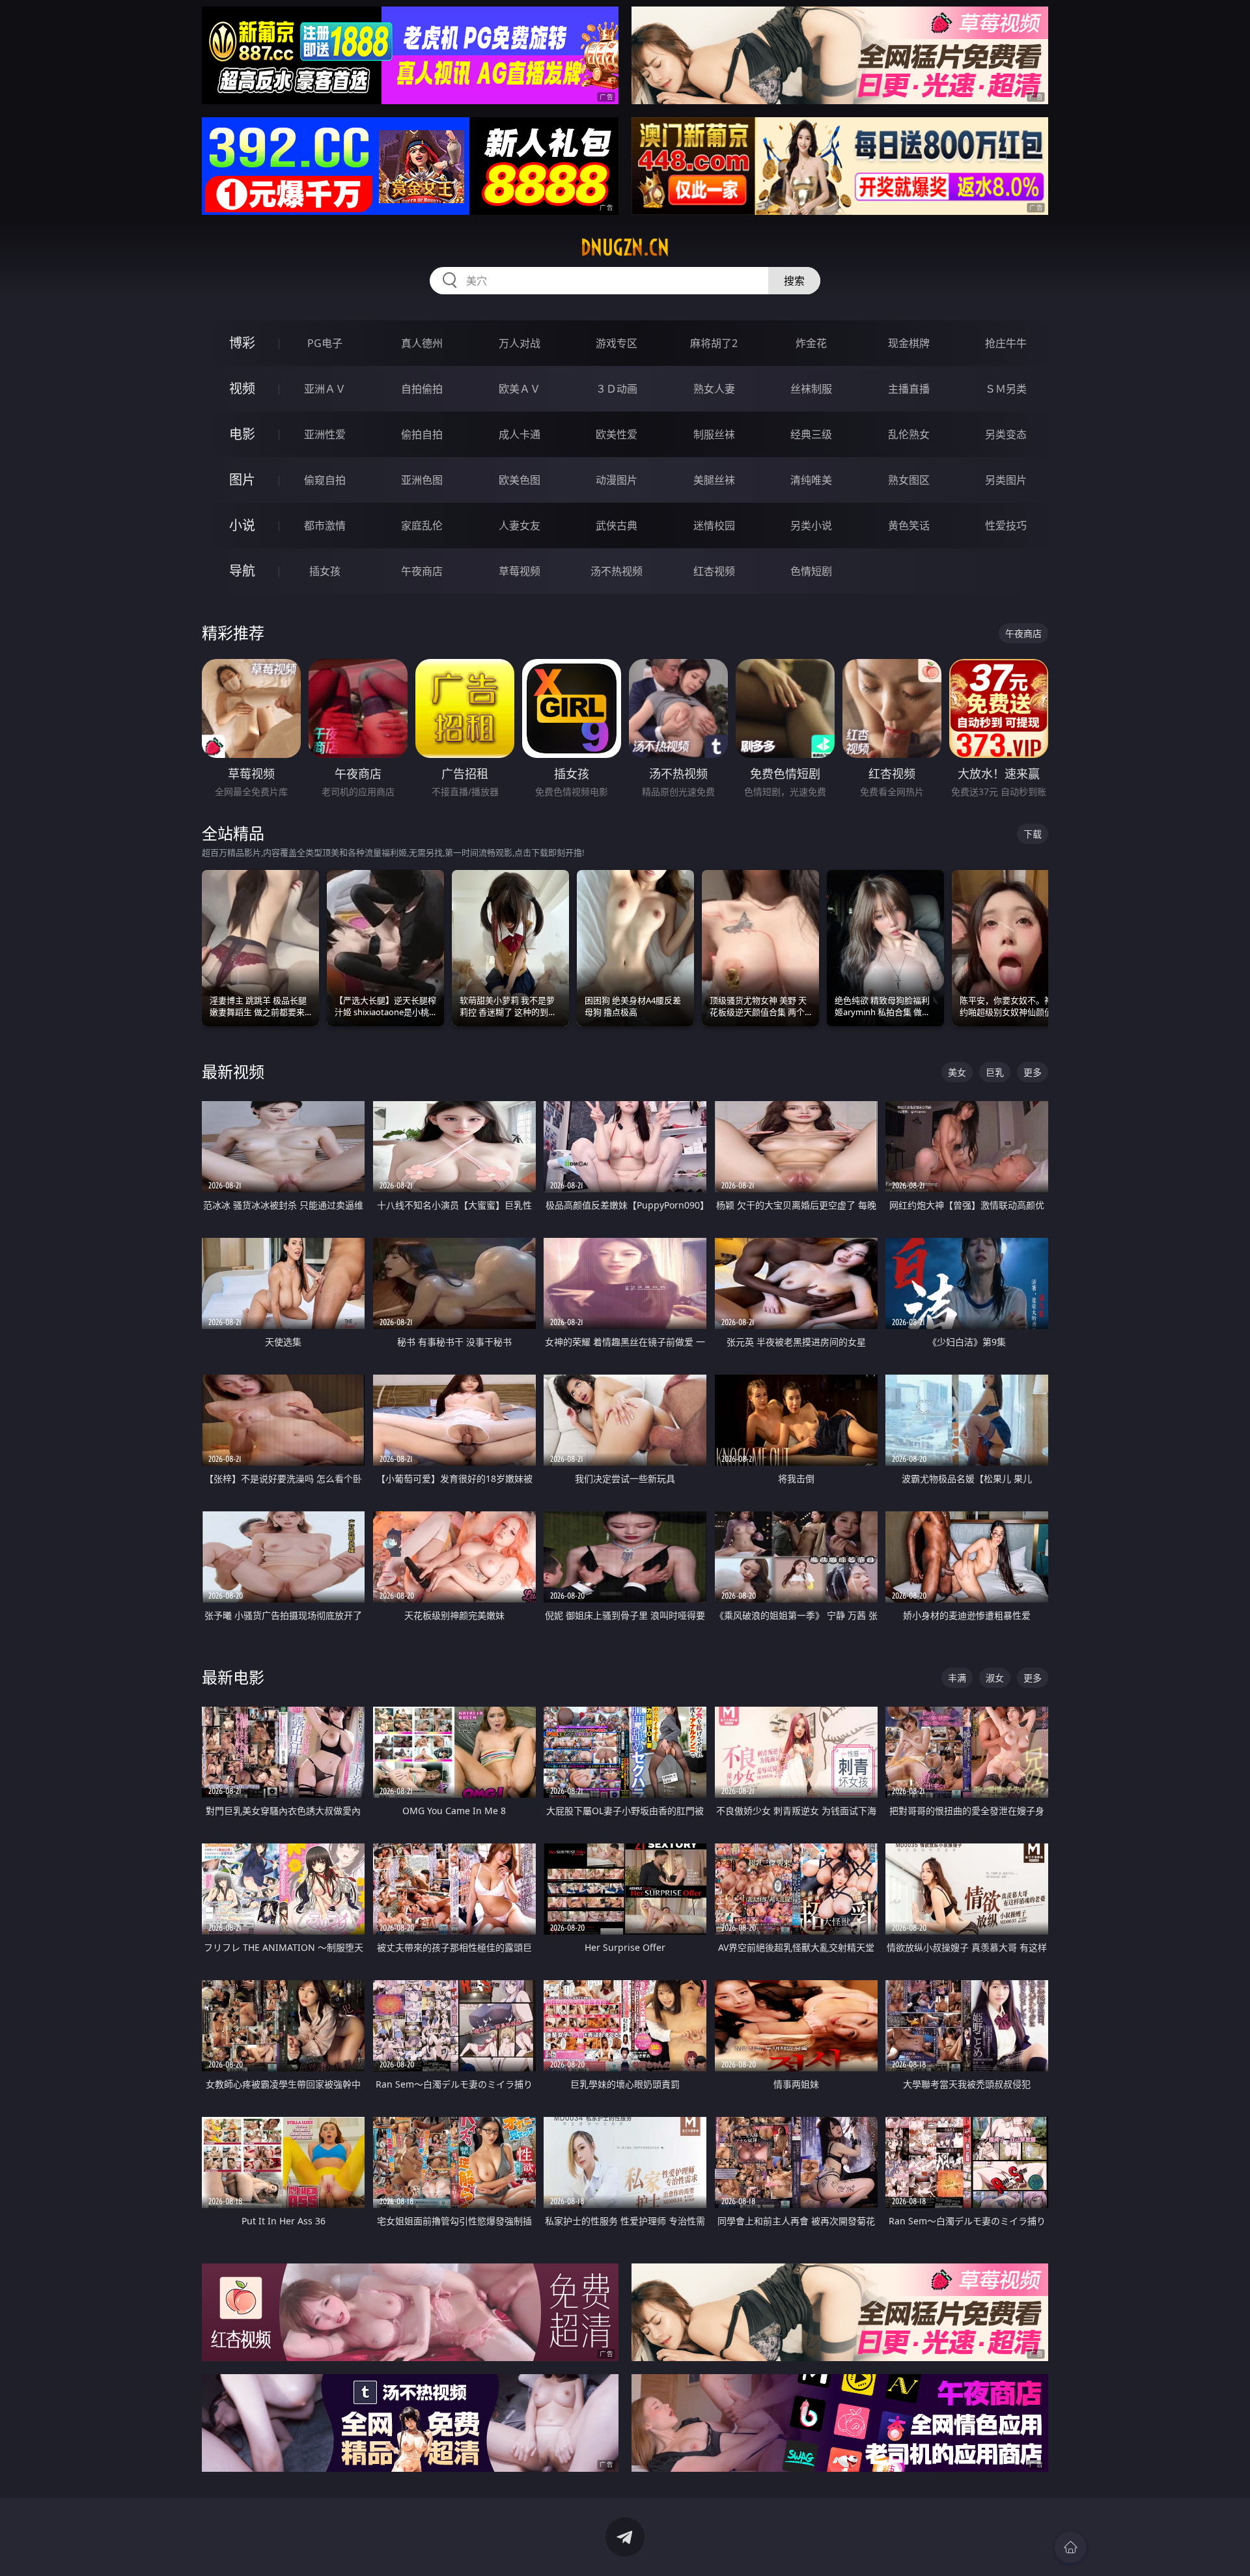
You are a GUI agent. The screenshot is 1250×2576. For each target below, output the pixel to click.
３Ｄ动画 (617, 389)
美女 (957, 1072)
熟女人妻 (714, 389)
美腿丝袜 (714, 480)
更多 (1033, 1072)
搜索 (794, 281)
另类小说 (811, 525)
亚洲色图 (422, 480)
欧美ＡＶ (520, 389)
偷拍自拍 (422, 434)
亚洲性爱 (325, 434)
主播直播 (909, 389)
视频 (242, 388)
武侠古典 (617, 525)
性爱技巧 (1006, 525)
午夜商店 (422, 571)
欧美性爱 (617, 434)
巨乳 (995, 1072)
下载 (1033, 834)
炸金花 (811, 343)
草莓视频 (520, 571)
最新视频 (233, 1071)
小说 (242, 525)
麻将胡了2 (714, 343)
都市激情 (325, 525)
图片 (242, 480)
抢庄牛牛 (1006, 343)
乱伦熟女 (909, 434)
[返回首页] (1070, 2547)
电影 (242, 434)
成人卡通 (520, 434)
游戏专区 (617, 343)
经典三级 (811, 434)
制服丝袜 (714, 434)
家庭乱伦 (422, 525)
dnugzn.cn (625, 247)
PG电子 (325, 343)
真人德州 (422, 343)
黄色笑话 (909, 525)
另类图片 (1006, 480)
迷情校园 (714, 525)
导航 (242, 571)
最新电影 (233, 1677)
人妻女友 (520, 525)
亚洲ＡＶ (325, 389)
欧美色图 (520, 480)
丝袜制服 (811, 389)
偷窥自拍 (325, 480)
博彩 (242, 343)
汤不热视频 (617, 571)
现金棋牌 (909, 343)
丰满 (957, 1678)
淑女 (995, 1678)
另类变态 (1006, 434)
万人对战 (520, 343)
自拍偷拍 (422, 389)
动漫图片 (617, 480)
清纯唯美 (811, 480)
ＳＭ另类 (1006, 389)
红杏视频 (714, 571)
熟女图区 (909, 480)
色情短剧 (811, 571)
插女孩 (325, 571)
